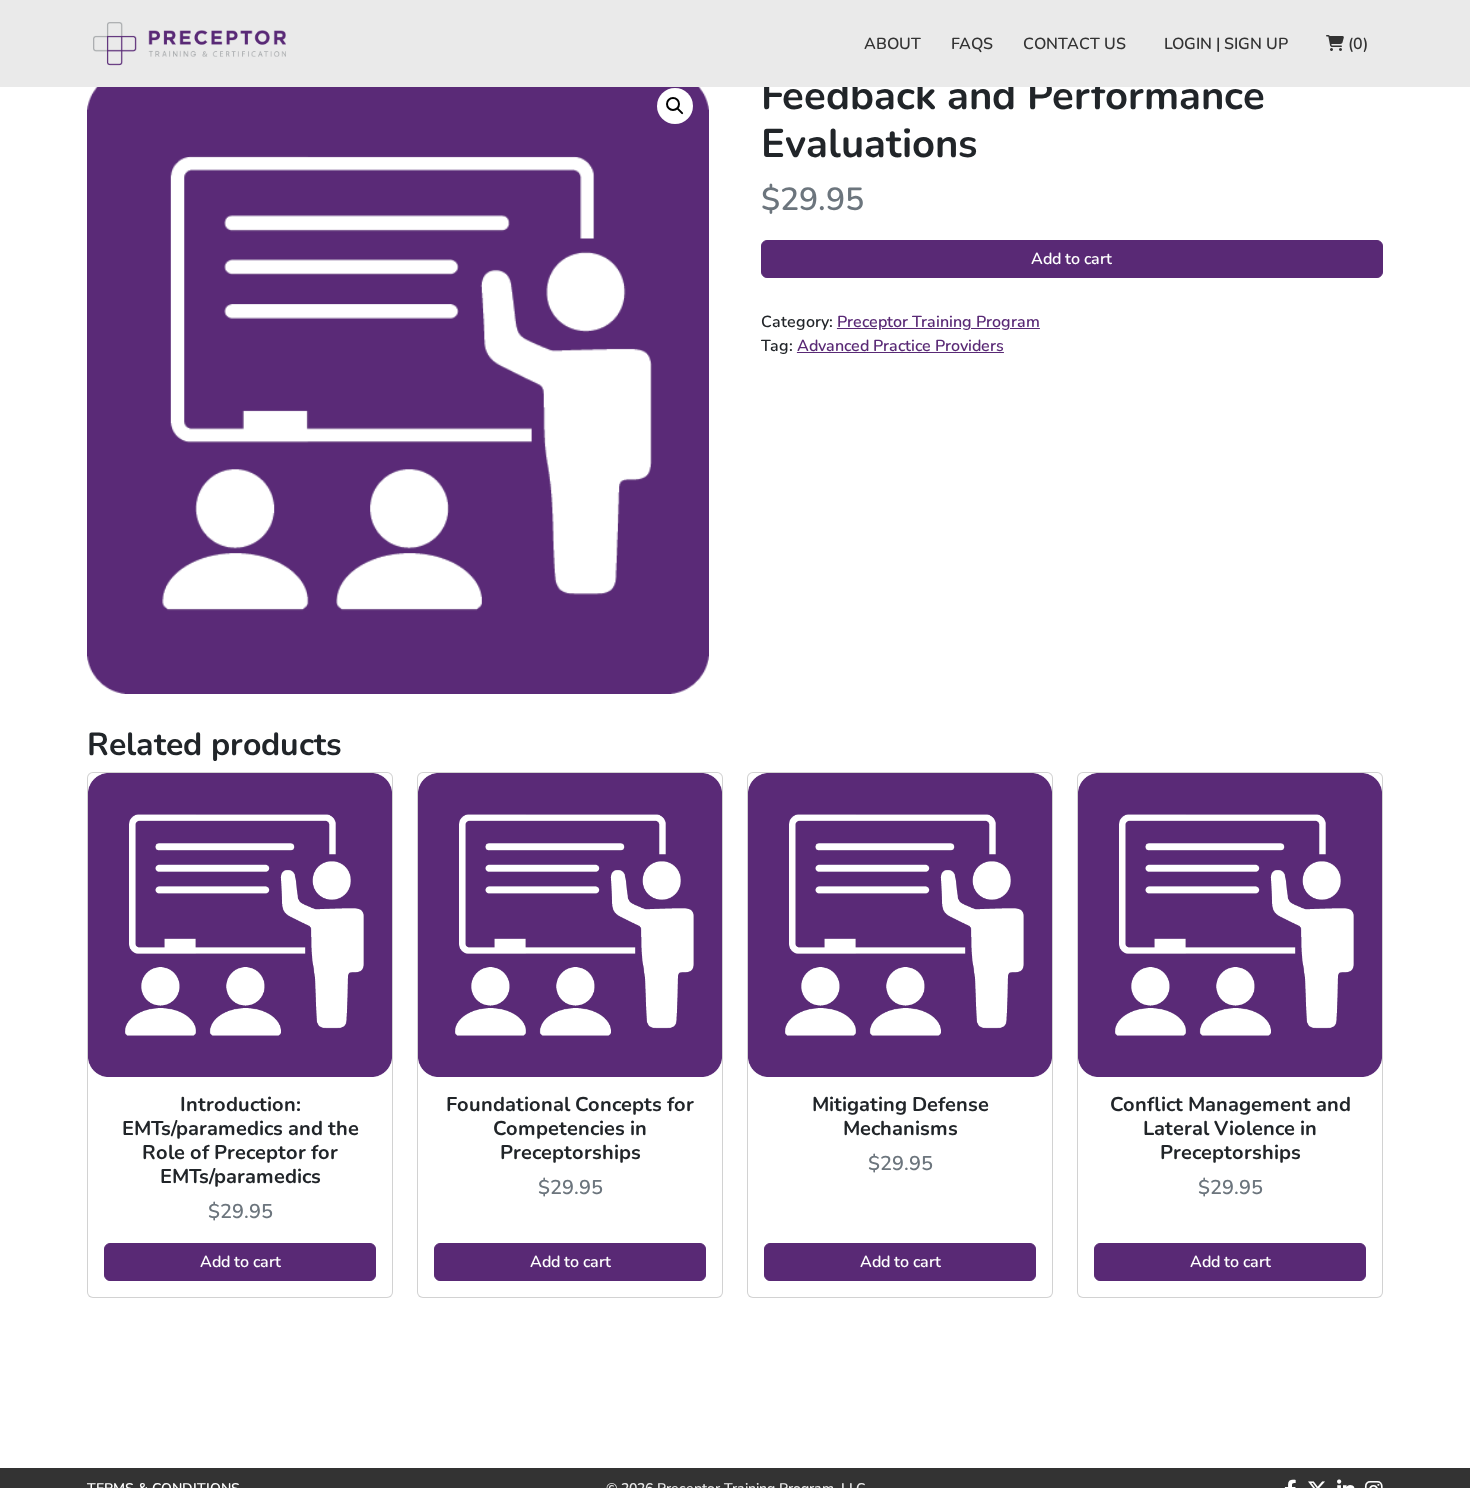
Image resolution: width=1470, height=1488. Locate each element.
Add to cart (1071, 259)
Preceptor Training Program (938, 322)
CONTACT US (1074, 44)
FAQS (972, 44)
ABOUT (892, 44)
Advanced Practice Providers (900, 346)
